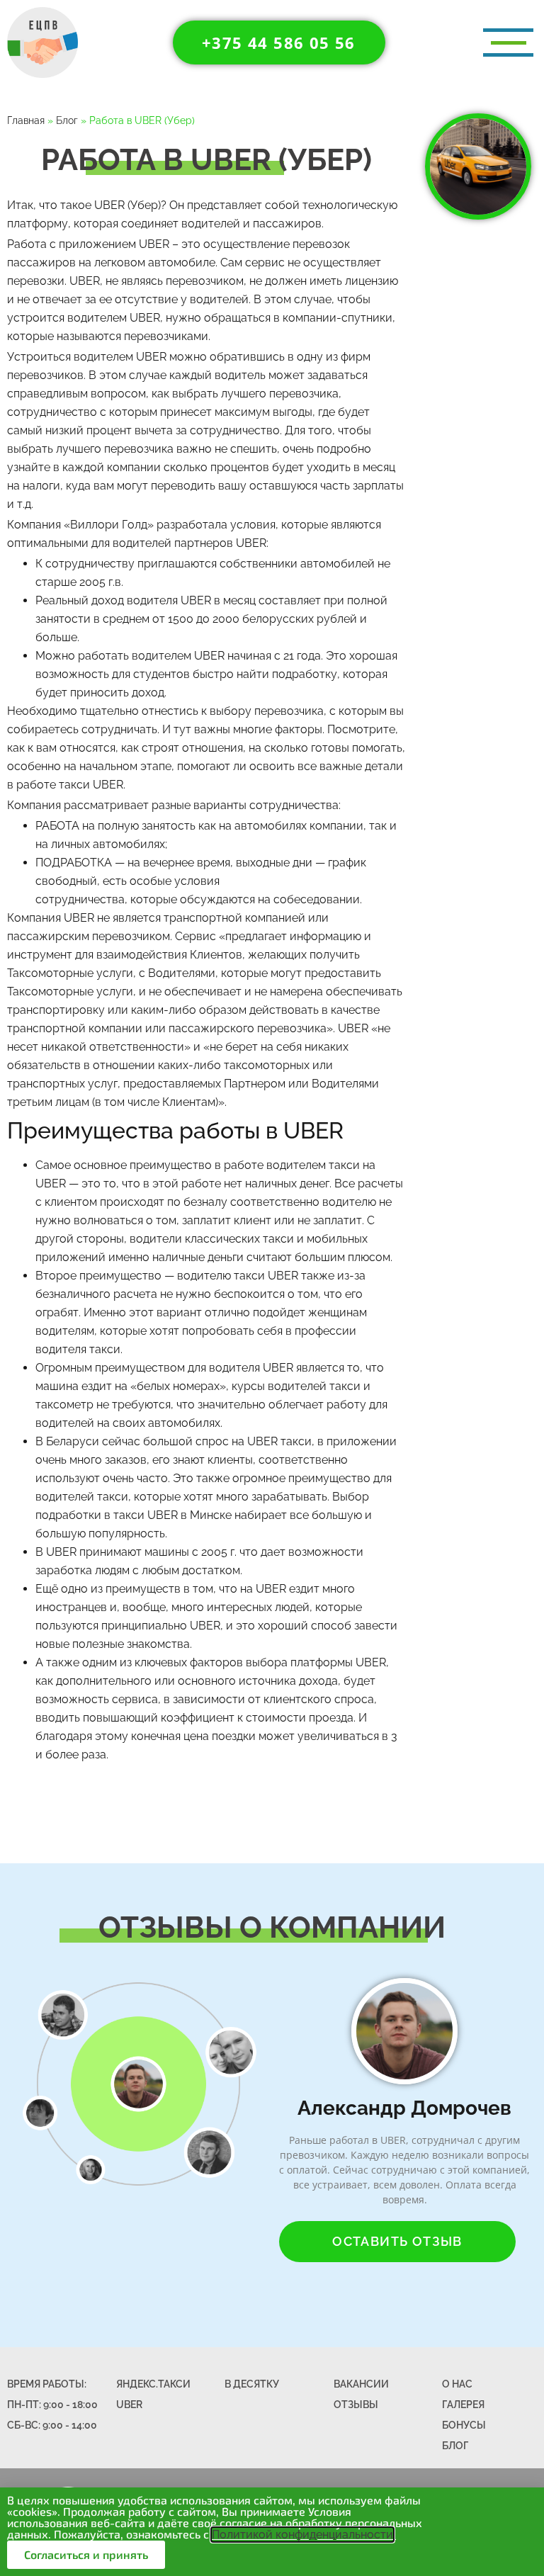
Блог (67, 120)
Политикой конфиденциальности (302, 2535)
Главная (26, 120)
